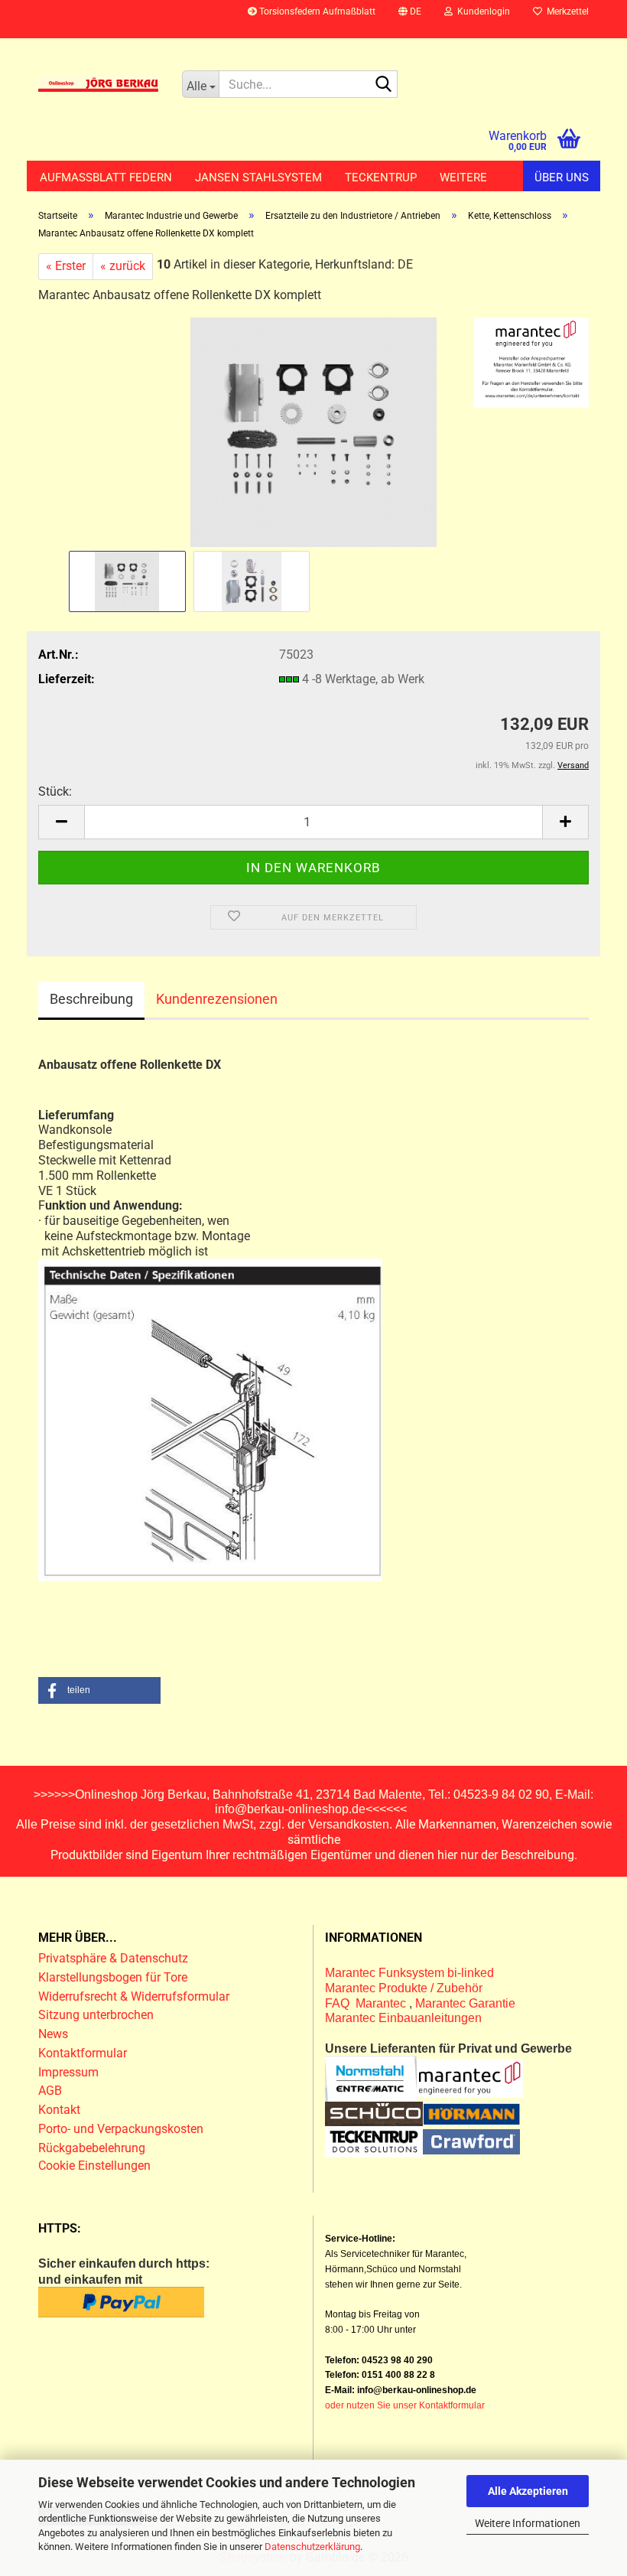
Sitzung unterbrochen (96, 2015)
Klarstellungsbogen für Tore (113, 1977)
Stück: (55, 791)
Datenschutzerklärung (312, 2547)
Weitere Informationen (528, 2523)
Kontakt (59, 2110)
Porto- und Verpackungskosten (121, 2129)
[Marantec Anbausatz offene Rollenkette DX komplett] (313, 432)
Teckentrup (381, 177)
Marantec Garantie (465, 2003)
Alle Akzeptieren (528, 2491)
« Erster (66, 266)
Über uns (562, 177)
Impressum (68, 2072)
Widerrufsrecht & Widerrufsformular (134, 1996)
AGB (50, 2091)
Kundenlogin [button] (481, 11)
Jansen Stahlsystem (258, 177)
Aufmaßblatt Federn (106, 177)
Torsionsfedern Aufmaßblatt (316, 11)
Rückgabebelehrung (92, 2148)
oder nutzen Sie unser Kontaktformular (405, 2405)
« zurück (123, 266)
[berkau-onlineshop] (99, 84)
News (53, 2034)
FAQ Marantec (367, 2003)
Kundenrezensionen (217, 999)
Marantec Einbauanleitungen (403, 2018)
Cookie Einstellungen (94, 2166)
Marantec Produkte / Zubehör (404, 1988)
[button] (410, 19)
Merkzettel (565, 11)
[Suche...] (383, 85)
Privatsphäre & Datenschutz (115, 1958)
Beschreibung (91, 999)
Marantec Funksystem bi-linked (409, 1973)
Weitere (463, 177)
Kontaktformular (83, 2053)
